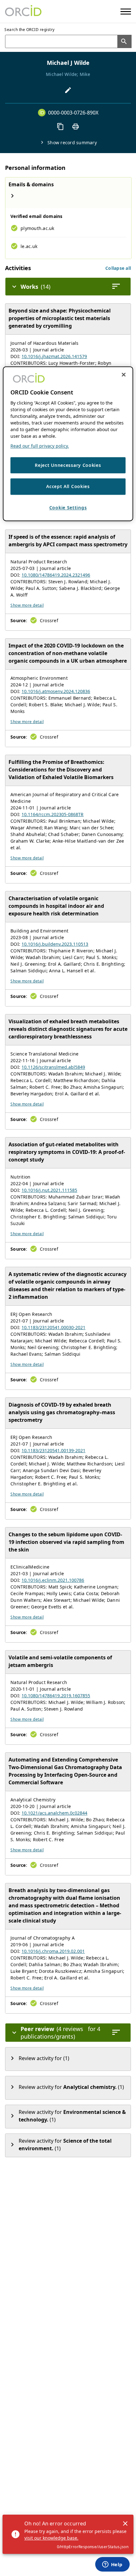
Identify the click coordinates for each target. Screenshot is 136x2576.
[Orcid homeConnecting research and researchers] (23, 11)
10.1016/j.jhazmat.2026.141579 (54, 356)
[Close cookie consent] (124, 375)
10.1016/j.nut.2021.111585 (49, 1190)
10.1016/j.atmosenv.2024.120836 (56, 691)
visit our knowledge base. (51, 2538)
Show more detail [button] (27, 605)
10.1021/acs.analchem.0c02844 (54, 1813)
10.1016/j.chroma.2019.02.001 (53, 1951)
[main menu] (126, 12)
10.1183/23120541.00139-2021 (53, 1450)
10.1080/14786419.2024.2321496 (56, 575)
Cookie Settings (68, 508)
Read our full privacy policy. (40, 446)
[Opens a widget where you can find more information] (112, 2565)
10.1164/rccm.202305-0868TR (53, 814)
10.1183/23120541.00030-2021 (53, 1327)
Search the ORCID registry (30, 30)
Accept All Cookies (68, 487)
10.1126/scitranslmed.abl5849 (53, 1067)
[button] (118, 268)
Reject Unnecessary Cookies (68, 465)
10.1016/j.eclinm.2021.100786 (53, 1580)
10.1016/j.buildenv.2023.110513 (55, 944)
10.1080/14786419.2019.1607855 (56, 1696)
